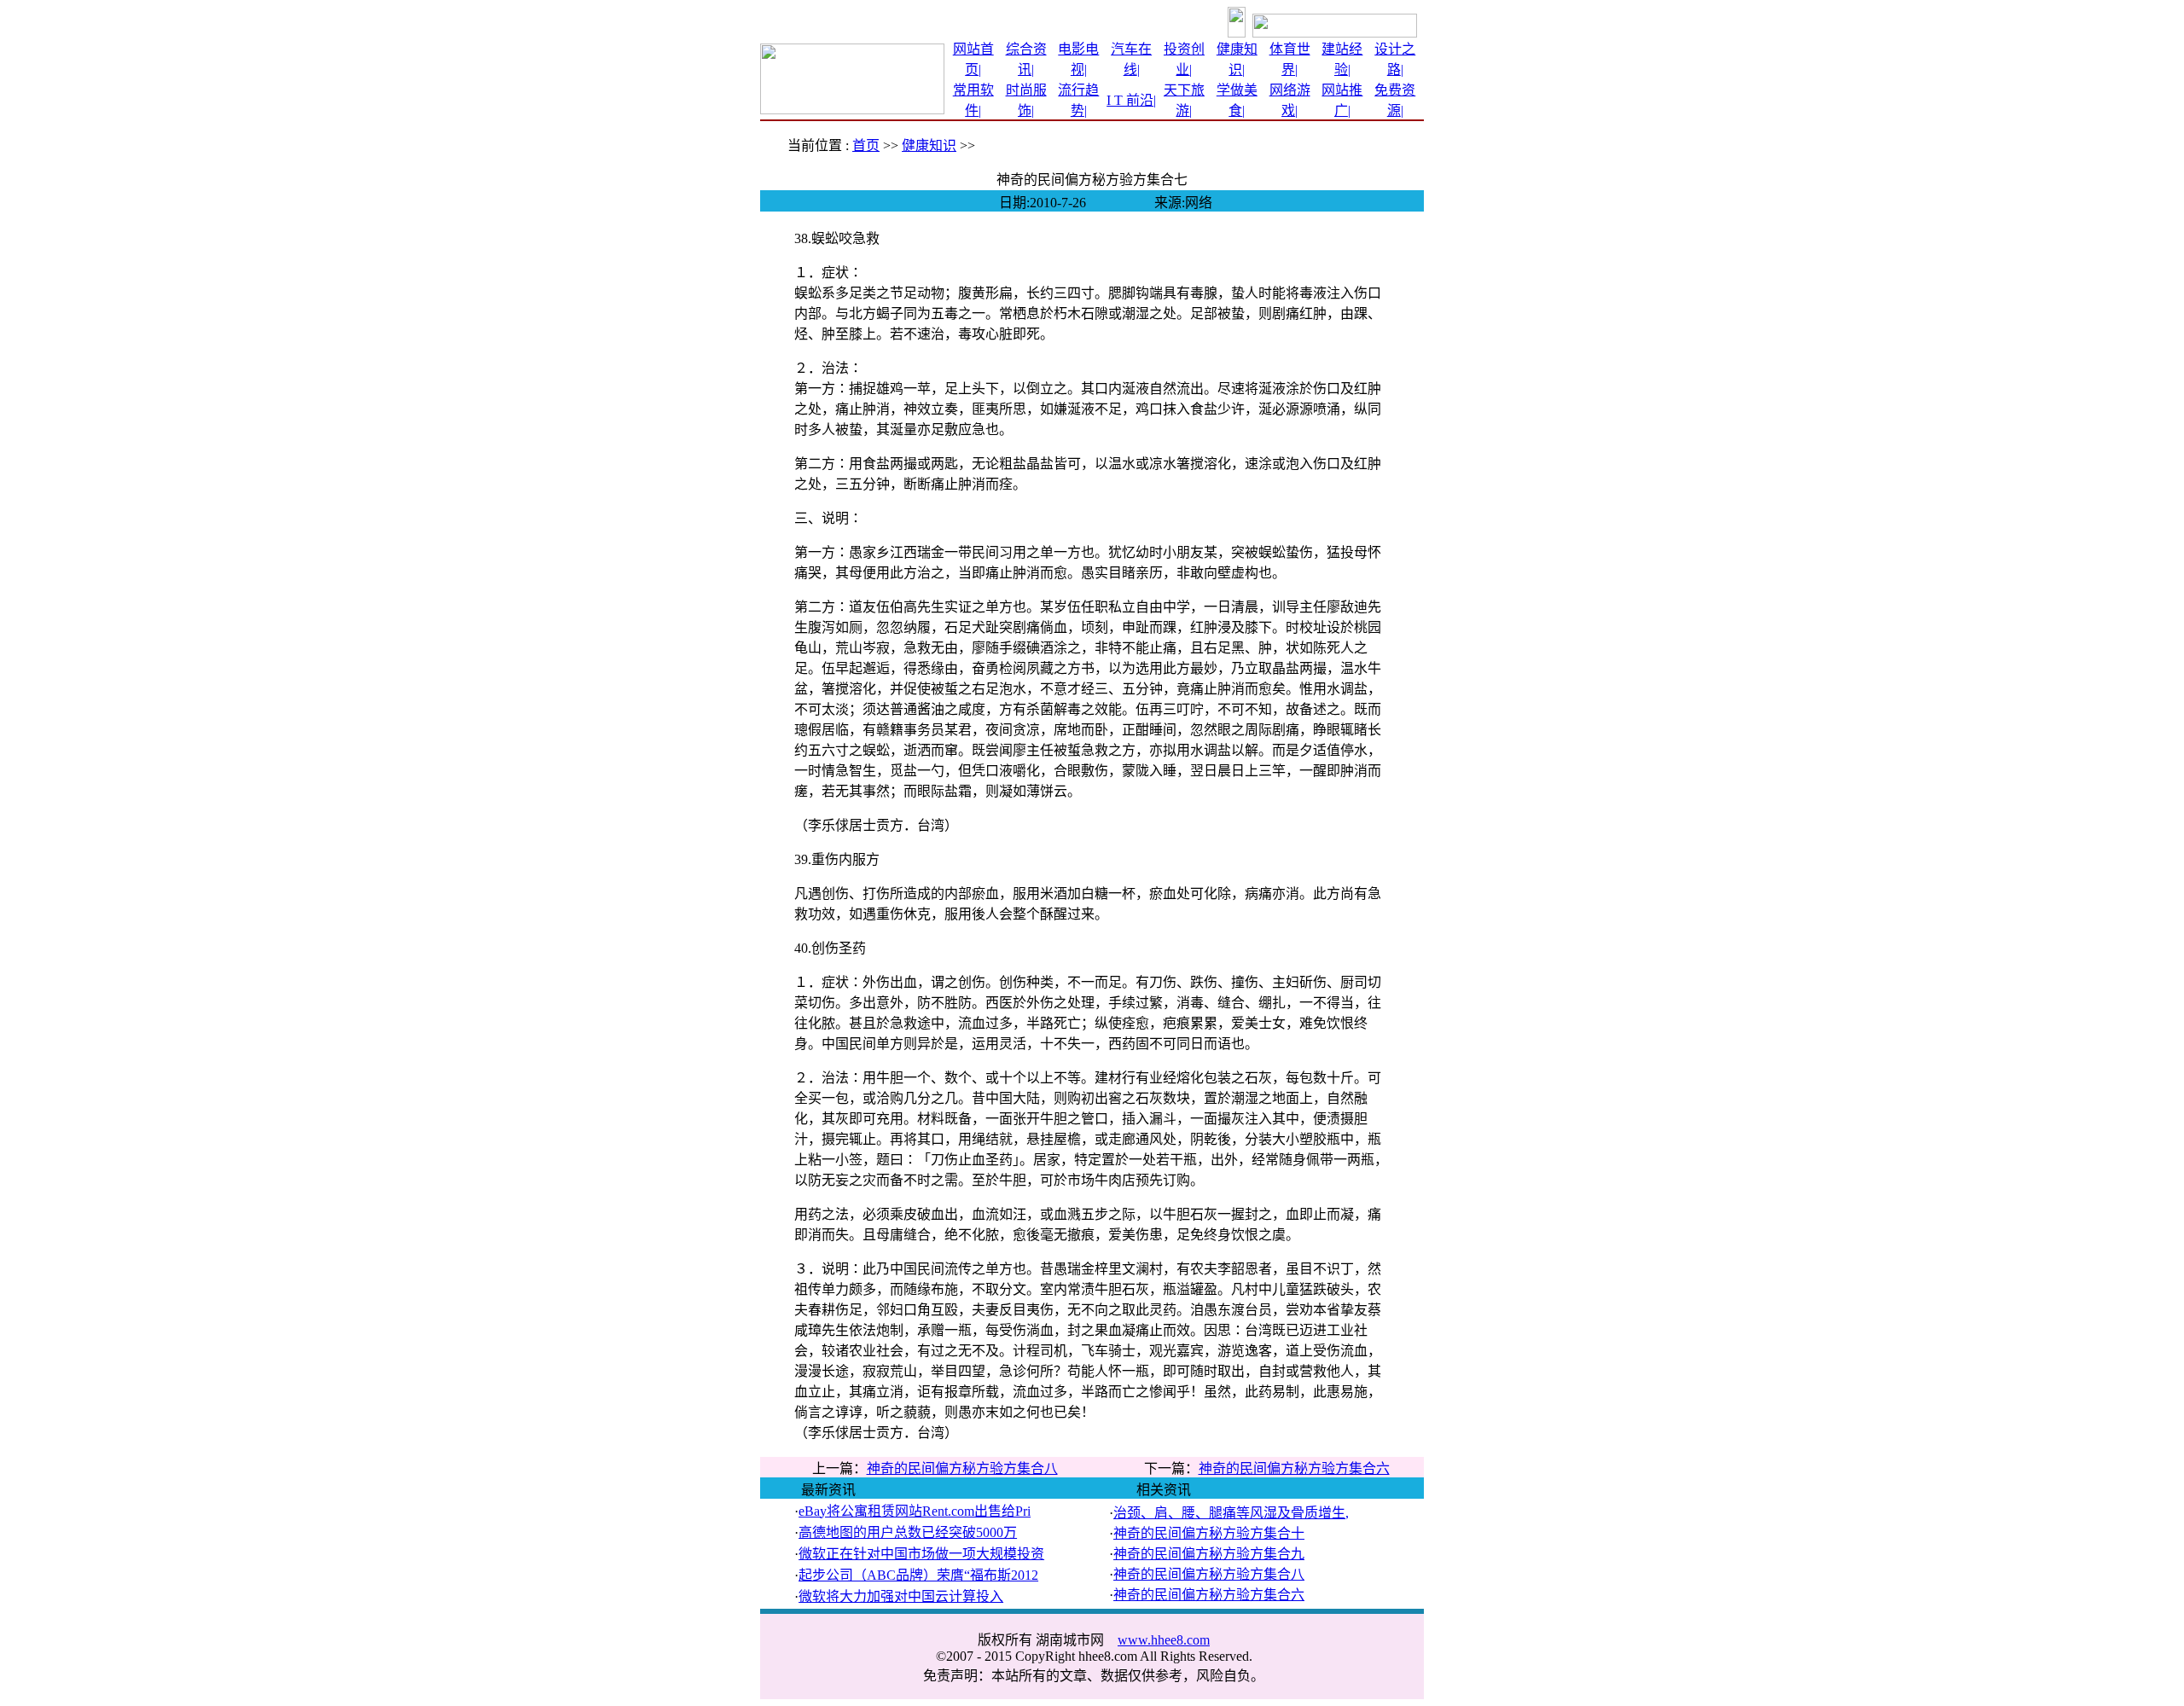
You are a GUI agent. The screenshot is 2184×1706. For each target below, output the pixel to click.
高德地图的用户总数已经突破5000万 (908, 1532)
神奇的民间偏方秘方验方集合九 (1209, 1554)
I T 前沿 (1130, 100)
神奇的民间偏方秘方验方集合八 (962, 1468)
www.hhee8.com (1164, 1640)
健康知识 (929, 145)
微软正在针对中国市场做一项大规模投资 (921, 1554)
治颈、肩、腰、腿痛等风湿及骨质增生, (1231, 1513)
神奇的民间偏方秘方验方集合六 (1294, 1468)
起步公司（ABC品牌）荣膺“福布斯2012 (918, 1575)
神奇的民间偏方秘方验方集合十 (1209, 1533)
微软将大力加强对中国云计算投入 (901, 1596)
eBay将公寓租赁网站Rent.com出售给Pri (915, 1511)
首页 (866, 145)
